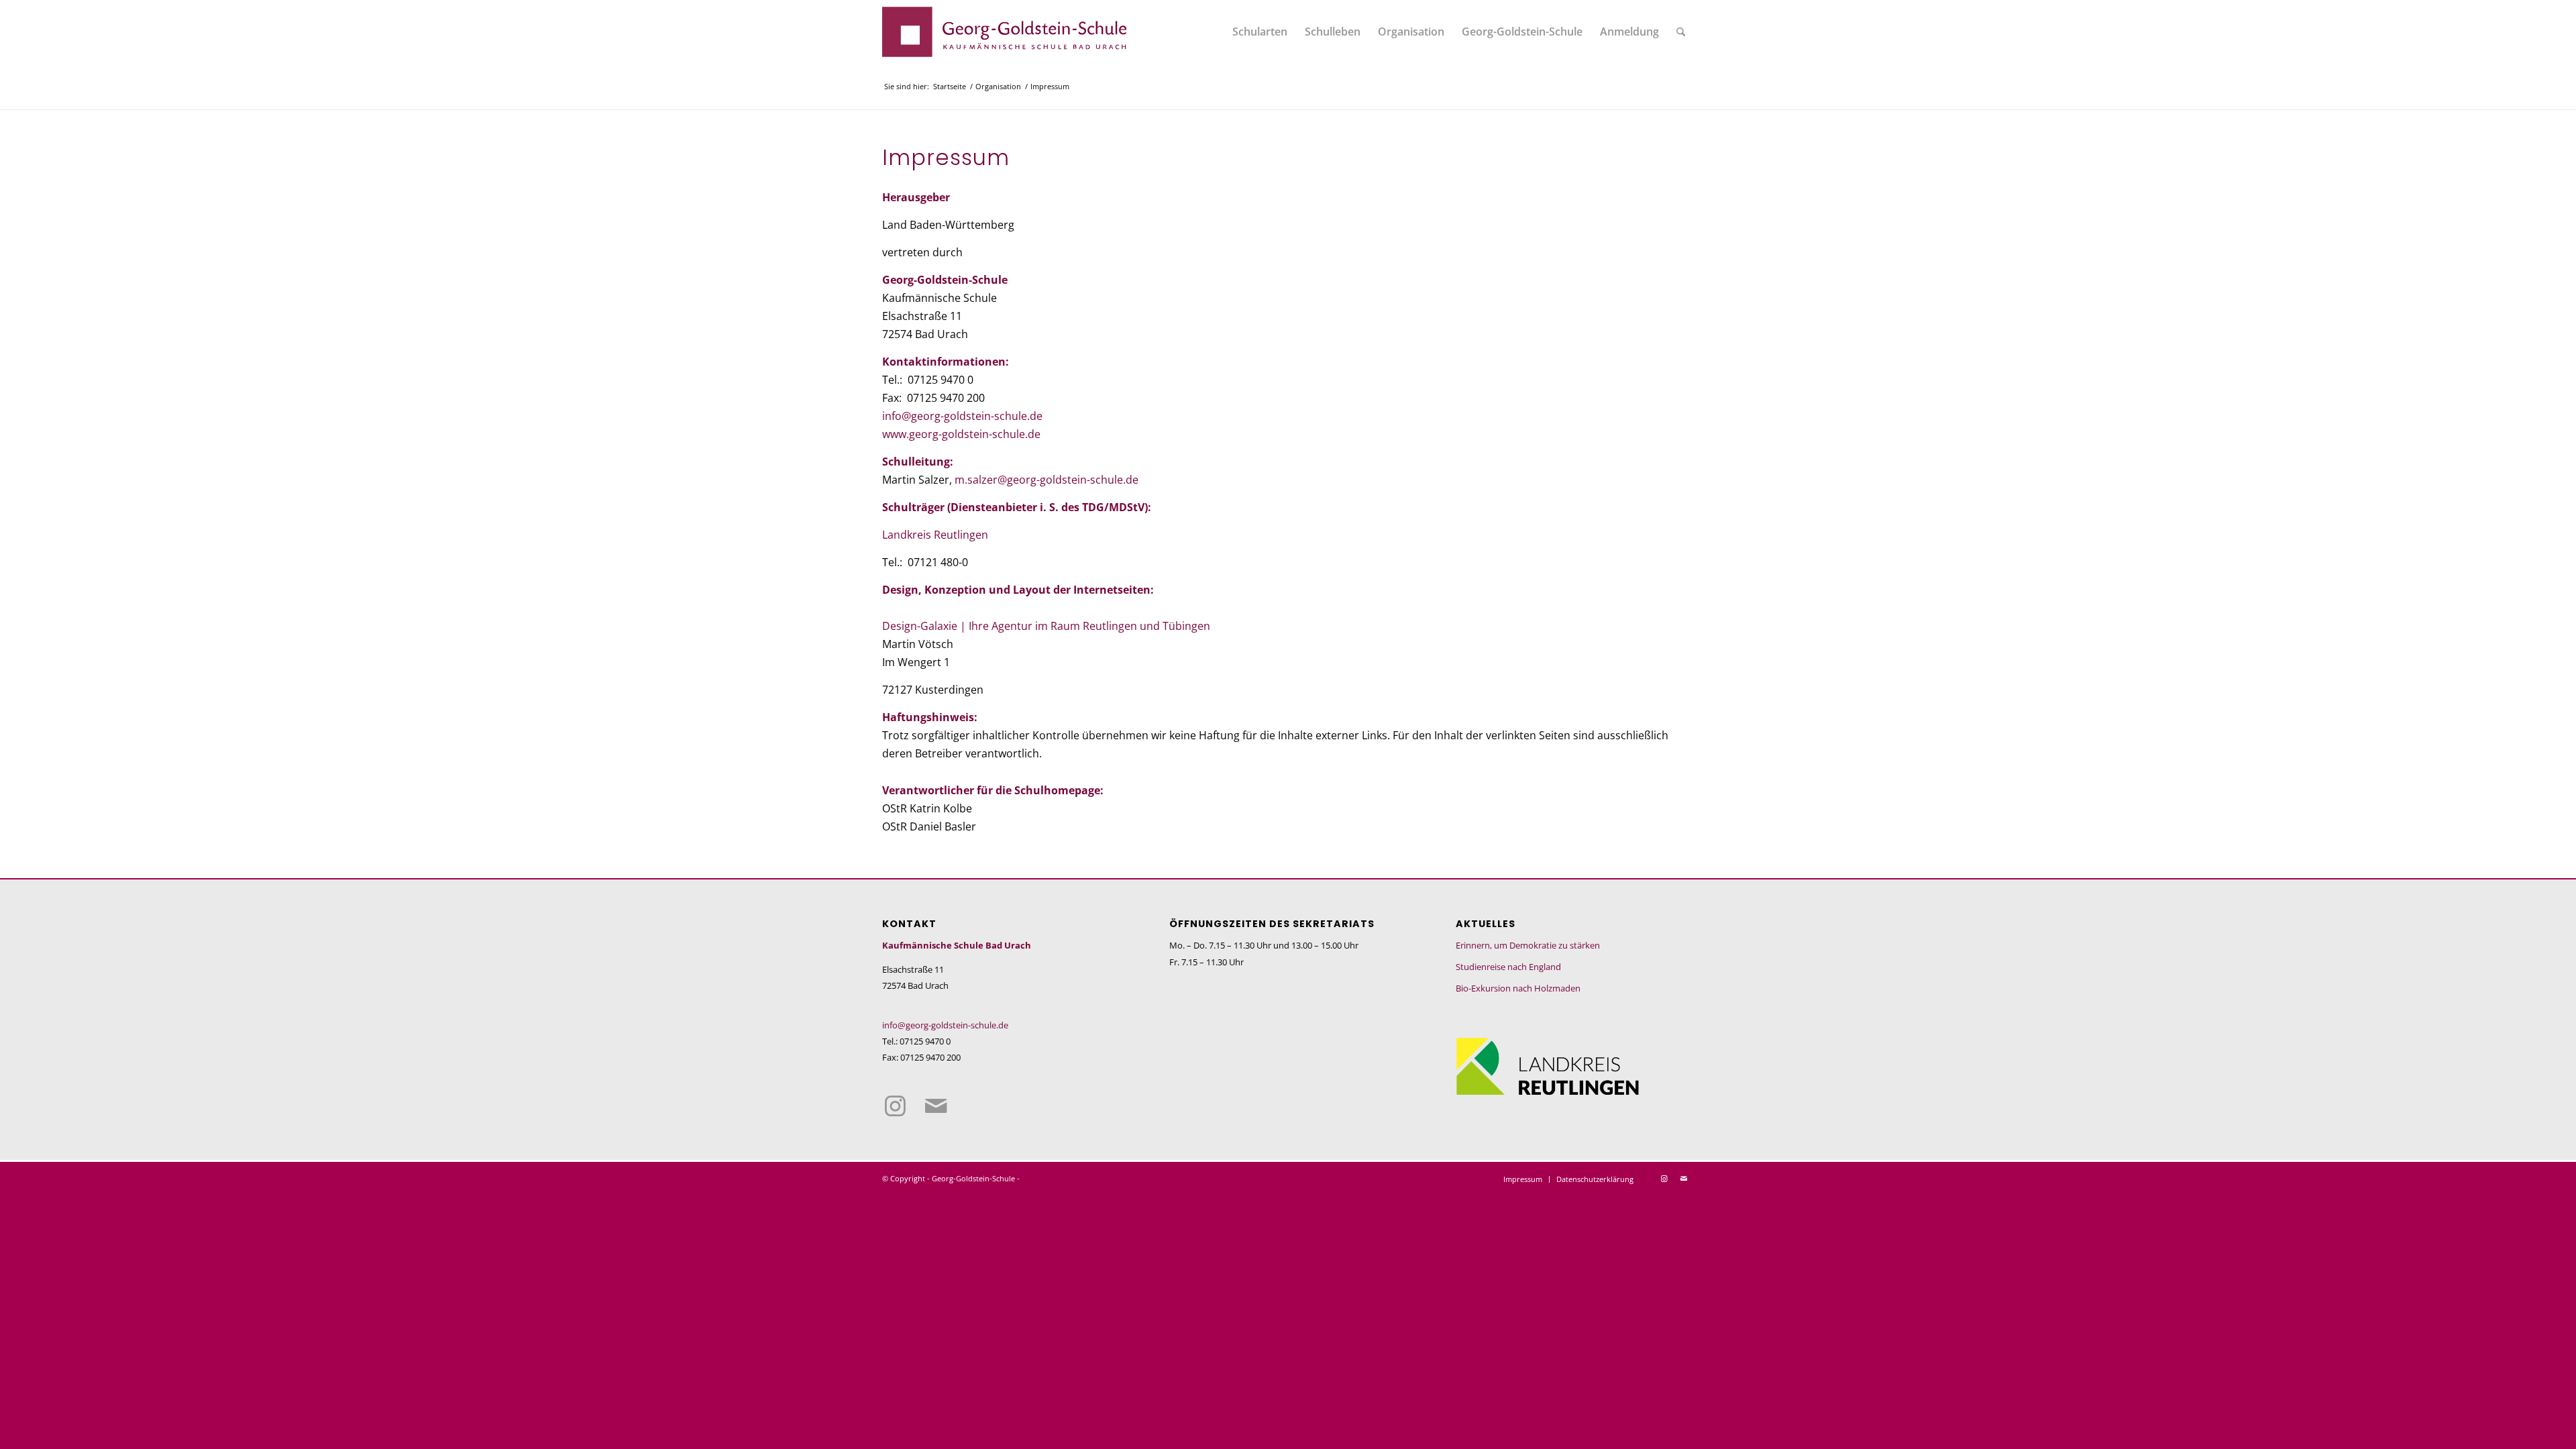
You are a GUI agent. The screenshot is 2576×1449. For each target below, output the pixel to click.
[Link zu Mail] (935, 1107)
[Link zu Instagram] (895, 1107)
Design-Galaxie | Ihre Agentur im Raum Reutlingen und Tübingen (1046, 626)
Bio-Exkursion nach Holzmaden (1518, 988)
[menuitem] (1260, 32)
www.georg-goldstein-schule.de (961, 434)
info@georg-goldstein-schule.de (962, 416)
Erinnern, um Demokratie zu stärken (1528, 945)
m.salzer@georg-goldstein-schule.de (1046, 479)
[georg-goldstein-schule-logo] (1005, 32)
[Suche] (1681, 32)
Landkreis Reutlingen (935, 534)
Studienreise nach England (1508, 967)
